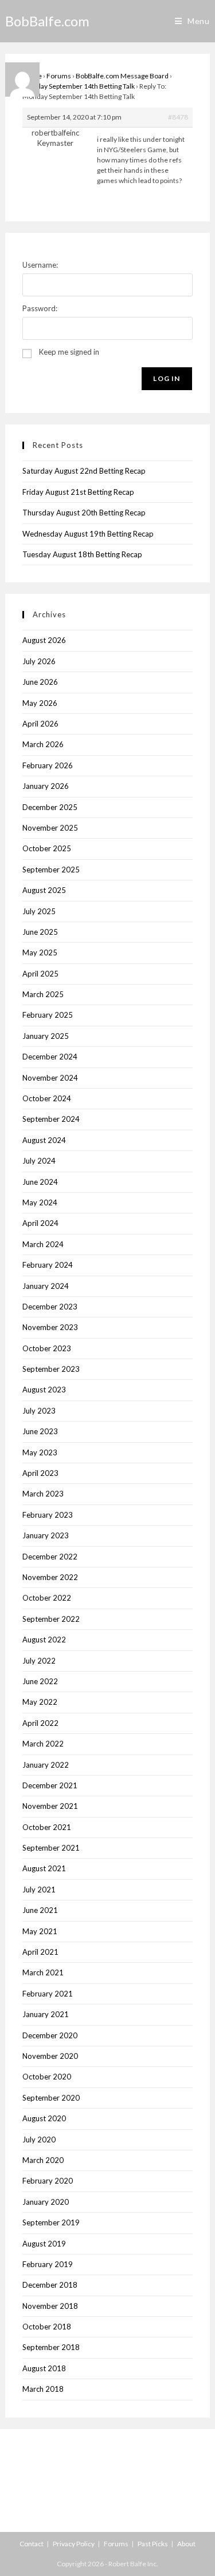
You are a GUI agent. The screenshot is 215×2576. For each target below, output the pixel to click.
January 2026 (46, 786)
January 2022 (46, 1765)
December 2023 (50, 1307)
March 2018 (43, 2389)
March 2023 (43, 1494)
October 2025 (47, 848)
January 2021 (46, 2014)
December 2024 (50, 1057)
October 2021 (47, 1827)
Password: (40, 308)
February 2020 (48, 2181)
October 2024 (47, 1098)
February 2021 (48, 1994)
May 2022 (40, 1702)
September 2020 (51, 2098)
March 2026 (43, 744)
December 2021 (50, 1785)
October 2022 (47, 1598)
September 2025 (51, 870)
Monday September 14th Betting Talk (79, 86)
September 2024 (51, 1119)
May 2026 (40, 703)
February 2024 (48, 1265)
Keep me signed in (69, 352)
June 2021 (40, 1910)
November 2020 (50, 2056)
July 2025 (39, 911)
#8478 (178, 117)
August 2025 (44, 890)
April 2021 (40, 1952)
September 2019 (51, 2222)
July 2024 (39, 1161)
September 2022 (51, 1619)
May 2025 (40, 952)
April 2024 (40, 1223)
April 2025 (40, 974)
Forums (59, 76)
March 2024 (43, 1244)
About (186, 2544)
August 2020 (44, 2118)
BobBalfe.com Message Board (122, 76)
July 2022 (39, 1661)
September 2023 (51, 1369)
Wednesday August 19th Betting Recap (88, 534)
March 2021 (43, 1972)
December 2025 (50, 807)
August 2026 (44, 640)
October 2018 (47, 2327)
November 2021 (50, 1806)
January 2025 (46, 1036)
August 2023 (44, 1390)
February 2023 (48, 1515)
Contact (32, 2544)
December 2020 (50, 2035)
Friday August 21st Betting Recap (78, 492)
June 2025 (40, 932)
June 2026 (40, 682)
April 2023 (40, 1473)
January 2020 (46, 2202)
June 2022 (40, 1681)
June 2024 (40, 1182)
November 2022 (50, 1577)
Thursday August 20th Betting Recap (84, 513)
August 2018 (44, 2368)
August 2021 (44, 1868)
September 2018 (51, 2347)
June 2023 (40, 1431)
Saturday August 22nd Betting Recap (84, 471)
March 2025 (43, 994)
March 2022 (43, 1744)
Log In (167, 378)
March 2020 (43, 2160)
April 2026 (40, 724)
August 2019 (44, 2244)
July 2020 (39, 2140)
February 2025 (48, 1015)
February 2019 (48, 2264)
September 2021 (51, 1848)
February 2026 (48, 765)
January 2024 (46, 1286)
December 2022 (50, 1557)
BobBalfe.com (47, 21)
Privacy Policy (74, 2544)
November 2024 (50, 1078)
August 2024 (44, 1140)
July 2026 (39, 661)
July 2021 (39, 1890)
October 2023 (47, 1348)
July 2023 (39, 1411)
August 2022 (44, 1640)
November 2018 (50, 2306)
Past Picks (153, 2544)
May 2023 (40, 1452)
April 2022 (40, 1723)
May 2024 (40, 1202)
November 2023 (50, 1327)
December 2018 (50, 2285)
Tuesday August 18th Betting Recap (82, 554)
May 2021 (40, 1931)
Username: (40, 265)
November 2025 (50, 828)
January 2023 (46, 1535)
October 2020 (47, 2077)
